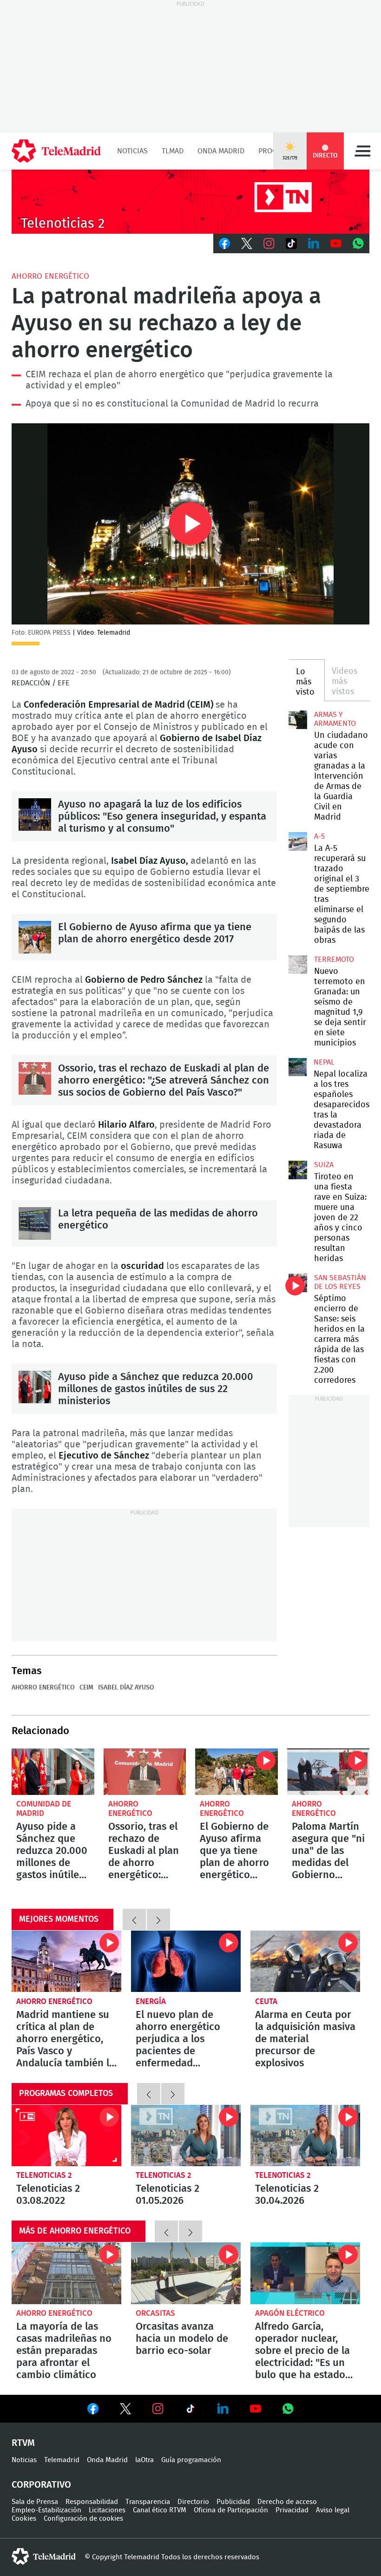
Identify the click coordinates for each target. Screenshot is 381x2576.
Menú (362, 151)
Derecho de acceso (287, 2502)
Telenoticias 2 (44, 2175)
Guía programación (191, 2460)
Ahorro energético (50, 276)
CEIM (86, 1688)
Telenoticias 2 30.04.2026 (305, 2136)
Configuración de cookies (83, 2519)
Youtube (336, 243)
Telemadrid (62, 2460)
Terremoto (334, 959)
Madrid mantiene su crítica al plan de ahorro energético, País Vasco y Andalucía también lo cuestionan (66, 1962)
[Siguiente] (158, 1919)
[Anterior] (134, 1919)
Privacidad (292, 2510)
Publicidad (233, 2502)
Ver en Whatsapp (288, 2409)
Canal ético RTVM (160, 2510)
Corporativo (41, 2485)
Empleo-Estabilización (46, 2510)
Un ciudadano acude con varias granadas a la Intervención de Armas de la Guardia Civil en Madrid (298, 720)
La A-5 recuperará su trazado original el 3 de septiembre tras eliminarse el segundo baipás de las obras (298, 841)
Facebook (224, 243)
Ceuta (266, 2001)
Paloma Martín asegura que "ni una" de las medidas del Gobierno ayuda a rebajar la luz (328, 1772)
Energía (151, 2001)
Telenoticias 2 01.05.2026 (186, 2136)
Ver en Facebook (93, 2411)
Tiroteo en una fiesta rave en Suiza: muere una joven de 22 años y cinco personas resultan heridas (298, 1170)
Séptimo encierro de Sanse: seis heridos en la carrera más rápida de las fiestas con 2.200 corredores (298, 1283)
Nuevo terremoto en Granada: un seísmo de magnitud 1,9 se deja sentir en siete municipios (298, 965)
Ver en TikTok (190, 2411)
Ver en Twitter (125, 2411)
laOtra (145, 2460)
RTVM (23, 2443)
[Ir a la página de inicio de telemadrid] (56, 151)
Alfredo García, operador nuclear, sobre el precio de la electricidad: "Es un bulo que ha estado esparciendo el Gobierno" (305, 2273)
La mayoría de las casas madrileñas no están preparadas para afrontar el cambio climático (66, 2273)
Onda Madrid (221, 151)
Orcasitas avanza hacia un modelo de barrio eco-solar (186, 2273)
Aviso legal (333, 2510)
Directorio (193, 2502)
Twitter (247, 243)
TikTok (291, 243)
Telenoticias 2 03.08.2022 (66, 2136)
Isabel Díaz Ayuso (126, 1688)
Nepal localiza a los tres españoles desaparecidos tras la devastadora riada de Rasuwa (298, 1067)
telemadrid (44, 2556)
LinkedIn (314, 243)
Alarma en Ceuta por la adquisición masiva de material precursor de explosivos (305, 1962)
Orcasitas (155, 2313)
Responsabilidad (92, 2502)
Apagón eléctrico (290, 2313)
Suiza (324, 1165)
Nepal (324, 1062)
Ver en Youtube (256, 2409)
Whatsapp (358, 243)
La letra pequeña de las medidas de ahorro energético (35, 1223)
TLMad (173, 151)
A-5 (319, 836)
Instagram (269, 243)
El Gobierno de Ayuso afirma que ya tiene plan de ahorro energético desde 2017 (35, 937)
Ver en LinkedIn (223, 2409)
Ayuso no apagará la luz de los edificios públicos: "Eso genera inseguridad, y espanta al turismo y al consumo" (35, 815)
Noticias (132, 151)
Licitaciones (107, 2510)
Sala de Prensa (35, 2502)
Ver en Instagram (158, 2409)
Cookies (24, 2519)
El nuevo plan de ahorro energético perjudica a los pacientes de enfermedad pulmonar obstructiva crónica (186, 1962)
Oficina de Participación (231, 2510)
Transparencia (148, 2502)
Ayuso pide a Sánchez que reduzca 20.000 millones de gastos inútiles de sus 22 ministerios (35, 1387)
